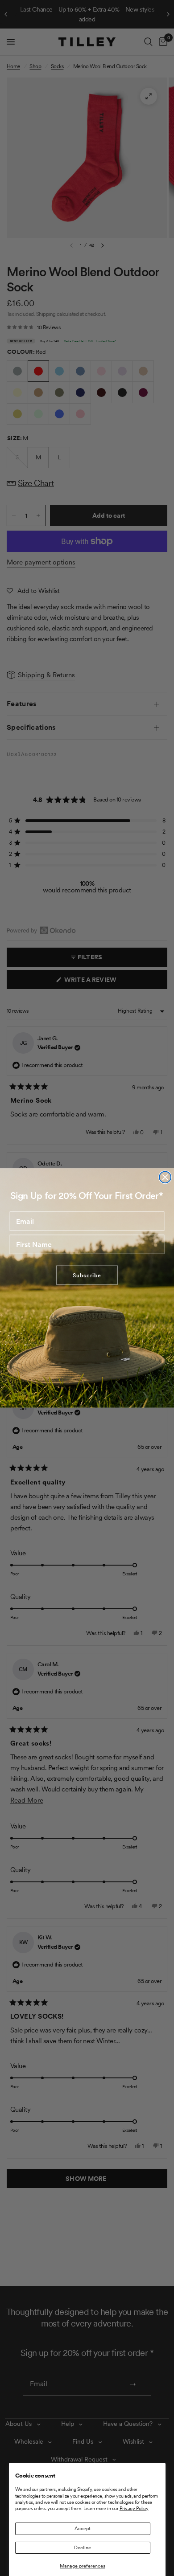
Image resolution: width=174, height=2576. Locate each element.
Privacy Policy (134, 2508)
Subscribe (87, 1275)
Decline (83, 2547)
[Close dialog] (165, 1177)
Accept (83, 2528)
